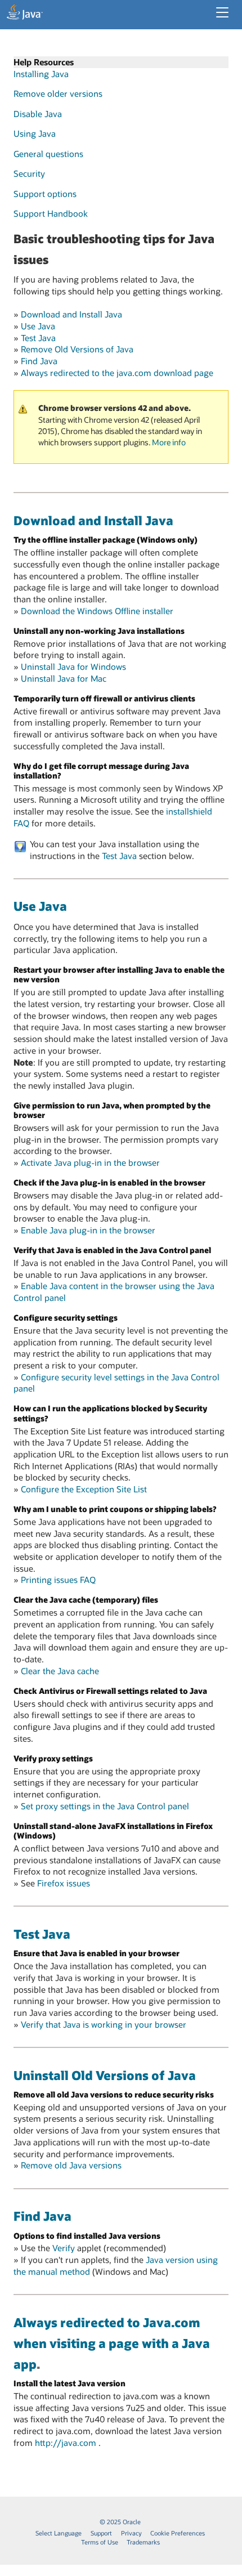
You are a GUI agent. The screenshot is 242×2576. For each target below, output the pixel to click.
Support (101, 2533)
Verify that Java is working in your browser (104, 2024)
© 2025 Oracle (120, 2522)
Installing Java (41, 74)
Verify (64, 2248)
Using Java (35, 133)
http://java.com (67, 2443)
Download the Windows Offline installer (97, 611)
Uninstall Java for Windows (73, 667)
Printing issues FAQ (58, 1580)
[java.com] (25, 14)
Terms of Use (100, 2542)
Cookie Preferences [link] (178, 2533)
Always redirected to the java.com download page (117, 373)
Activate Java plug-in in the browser (90, 1162)
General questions (48, 154)
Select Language (59, 2533)
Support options (45, 194)
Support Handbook (51, 213)
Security (29, 173)
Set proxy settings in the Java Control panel (105, 1806)
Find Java (39, 361)
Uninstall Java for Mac (64, 678)
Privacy (131, 2533)
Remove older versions (58, 93)
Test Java (38, 338)
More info (169, 442)
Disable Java (38, 114)
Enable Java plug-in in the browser (88, 1230)
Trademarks (143, 2542)
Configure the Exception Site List (84, 1489)
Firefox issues (64, 1883)
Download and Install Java (71, 314)
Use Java (38, 326)
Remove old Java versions (71, 2165)
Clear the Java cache (60, 1671)
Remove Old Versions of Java (77, 349)
